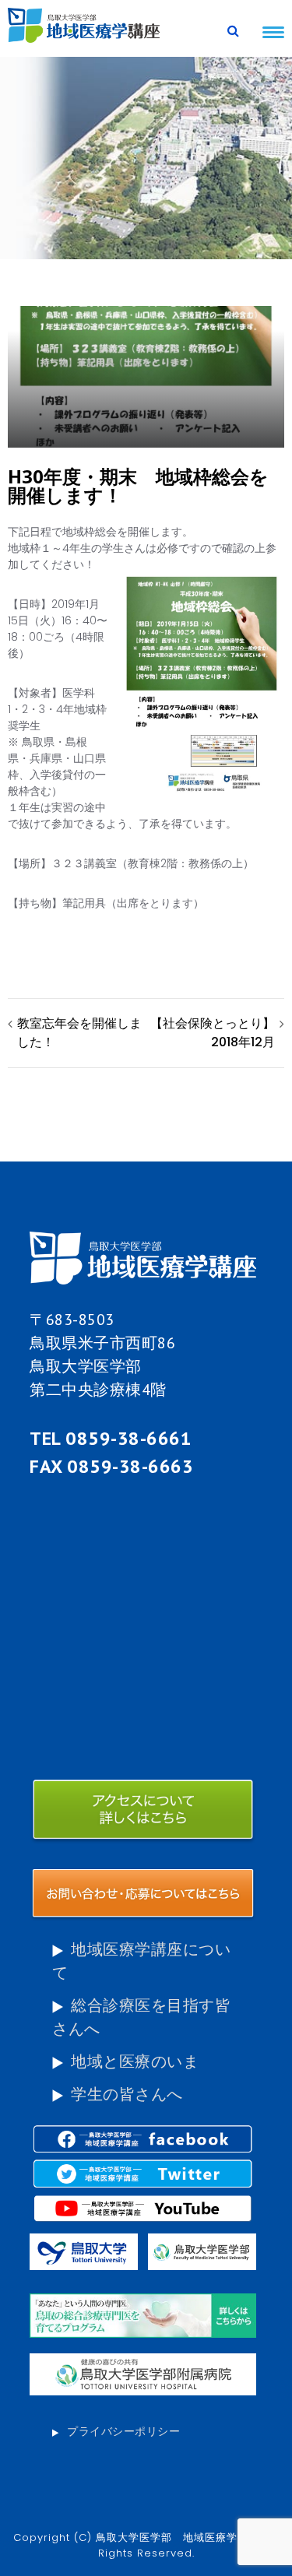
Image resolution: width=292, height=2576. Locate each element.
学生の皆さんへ (127, 2094)
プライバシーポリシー (123, 2431)
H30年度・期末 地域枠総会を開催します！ (138, 485)
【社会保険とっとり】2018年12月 (213, 1033)
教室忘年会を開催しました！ (79, 1033)
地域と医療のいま (135, 2061)
